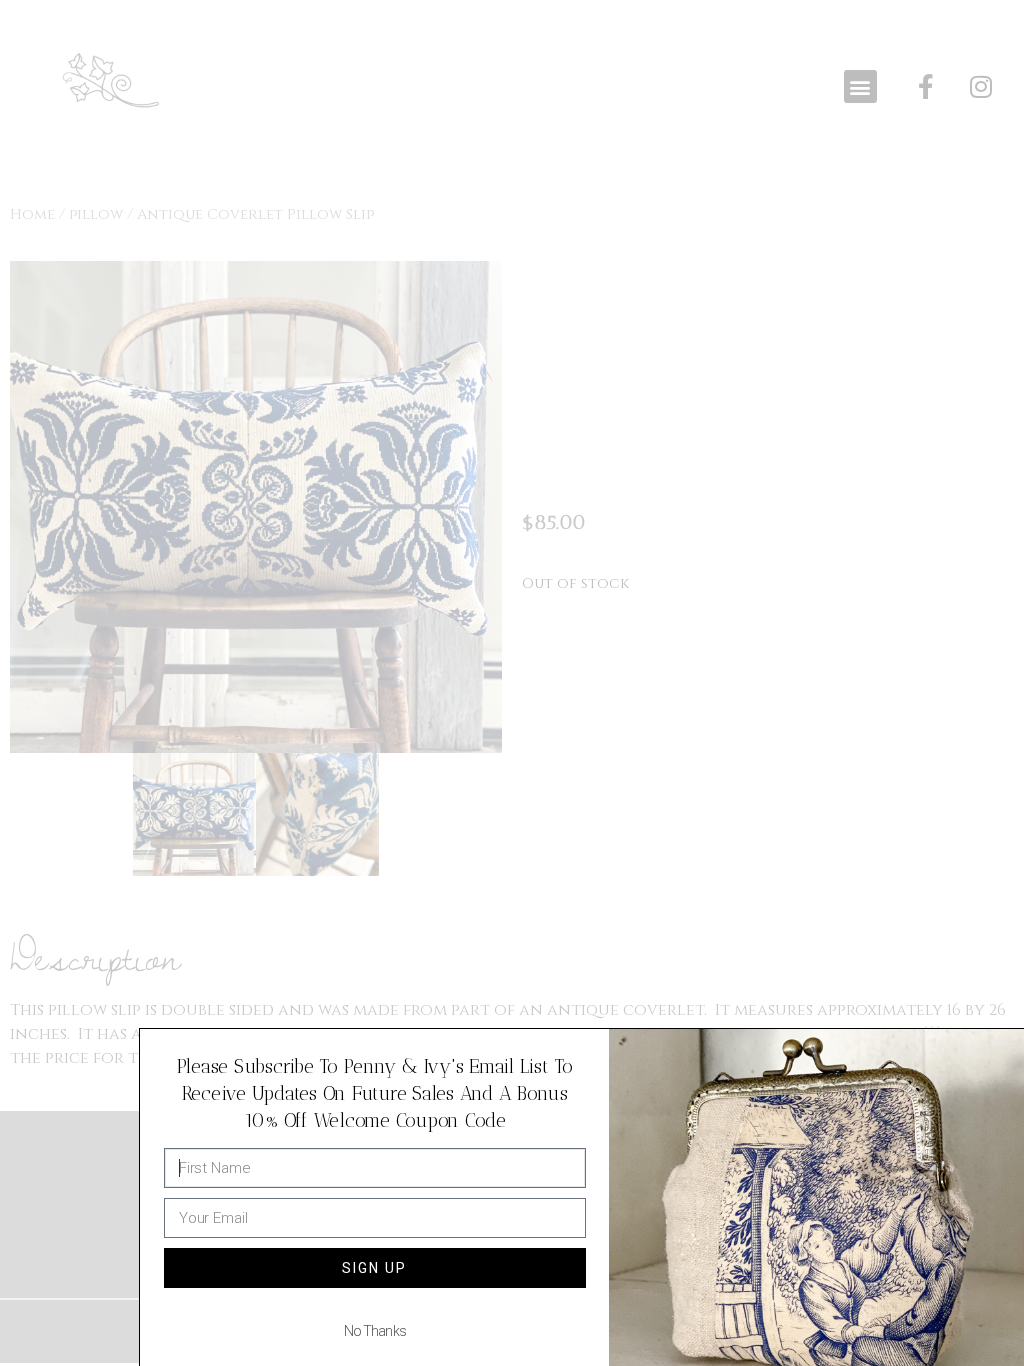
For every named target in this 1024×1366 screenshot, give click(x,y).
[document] (512, 683)
